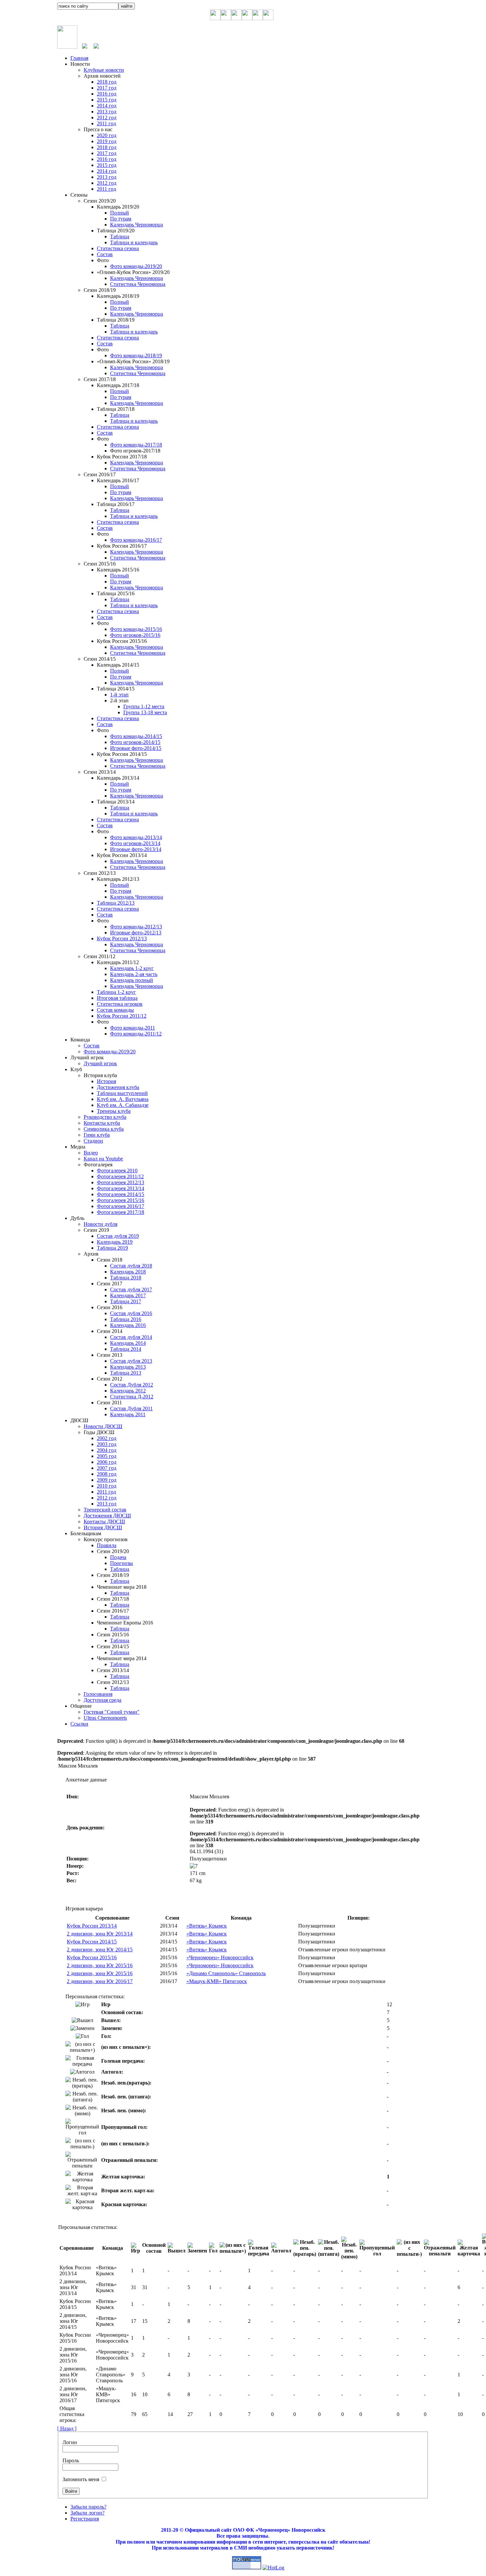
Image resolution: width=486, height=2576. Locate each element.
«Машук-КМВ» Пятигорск (217, 1981)
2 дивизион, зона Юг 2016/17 (100, 1981)
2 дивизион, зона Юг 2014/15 (100, 1950)
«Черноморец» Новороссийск (220, 1957)
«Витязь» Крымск (207, 1926)
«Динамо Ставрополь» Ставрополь (226, 1973)
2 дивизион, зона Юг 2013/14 (100, 1934)
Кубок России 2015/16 (92, 1957)
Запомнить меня (81, 2479)
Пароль (71, 2460)
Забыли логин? (87, 2513)
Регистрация (85, 2519)
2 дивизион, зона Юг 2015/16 (100, 1965)
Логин (70, 2442)
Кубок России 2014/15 (92, 1942)
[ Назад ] (67, 2428)
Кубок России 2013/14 (92, 1926)
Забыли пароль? (88, 2507)
